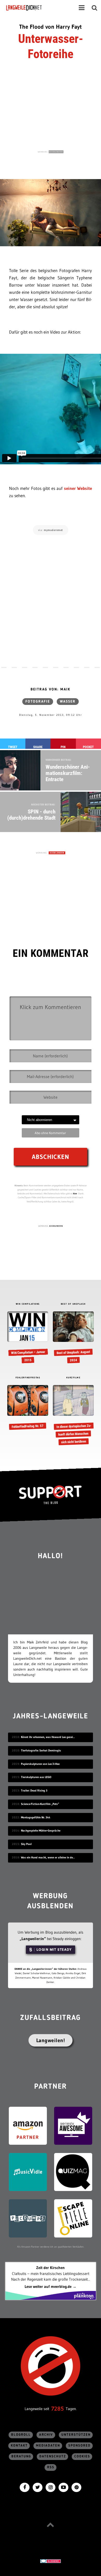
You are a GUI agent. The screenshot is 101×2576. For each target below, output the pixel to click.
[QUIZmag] (73, 2171)
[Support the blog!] (51, 1495)
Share (38, 747)
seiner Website (78, 488)
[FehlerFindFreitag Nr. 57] (28, 1407)
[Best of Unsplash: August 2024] (73, 1338)
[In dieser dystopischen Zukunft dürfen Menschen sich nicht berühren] (73, 1415)
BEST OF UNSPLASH (73, 1304)
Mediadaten (48, 2446)
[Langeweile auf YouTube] (63, 2487)
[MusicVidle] (28, 2171)
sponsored (80, 2446)
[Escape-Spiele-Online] (73, 2218)
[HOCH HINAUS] (51, 2525)
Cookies (82, 2456)
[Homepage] (38, 8)
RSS (51, 2467)
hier (75, 1193)
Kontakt (19, 2446)
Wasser (68, 702)
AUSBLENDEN (56, 152)
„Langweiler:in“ (33, 1939)
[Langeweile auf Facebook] (25, 2487)
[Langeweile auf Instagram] (51, 2487)
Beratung (21, 2456)
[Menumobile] (82, 8)
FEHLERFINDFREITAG (28, 1378)
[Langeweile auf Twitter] (38, 2487)
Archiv (46, 2435)
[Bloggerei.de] (51, 2561)
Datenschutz (53, 2456)
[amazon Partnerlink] (28, 2125)
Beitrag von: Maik (51, 689)
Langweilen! (51, 2040)
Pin (63, 747)
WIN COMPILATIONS (28, 1304)
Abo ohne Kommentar (50, 1133)
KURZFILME (73, 1378)
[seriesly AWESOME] (73, 2125)
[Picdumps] (28, 2218)
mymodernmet (53, 530)
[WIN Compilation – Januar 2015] (28, 1338)
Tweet (13, 747)
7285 (57, 2409)
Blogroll (21, 2435)
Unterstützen (76, 2435)
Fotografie (38, 702)
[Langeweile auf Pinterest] (76, 2487)
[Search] (95, 8)
